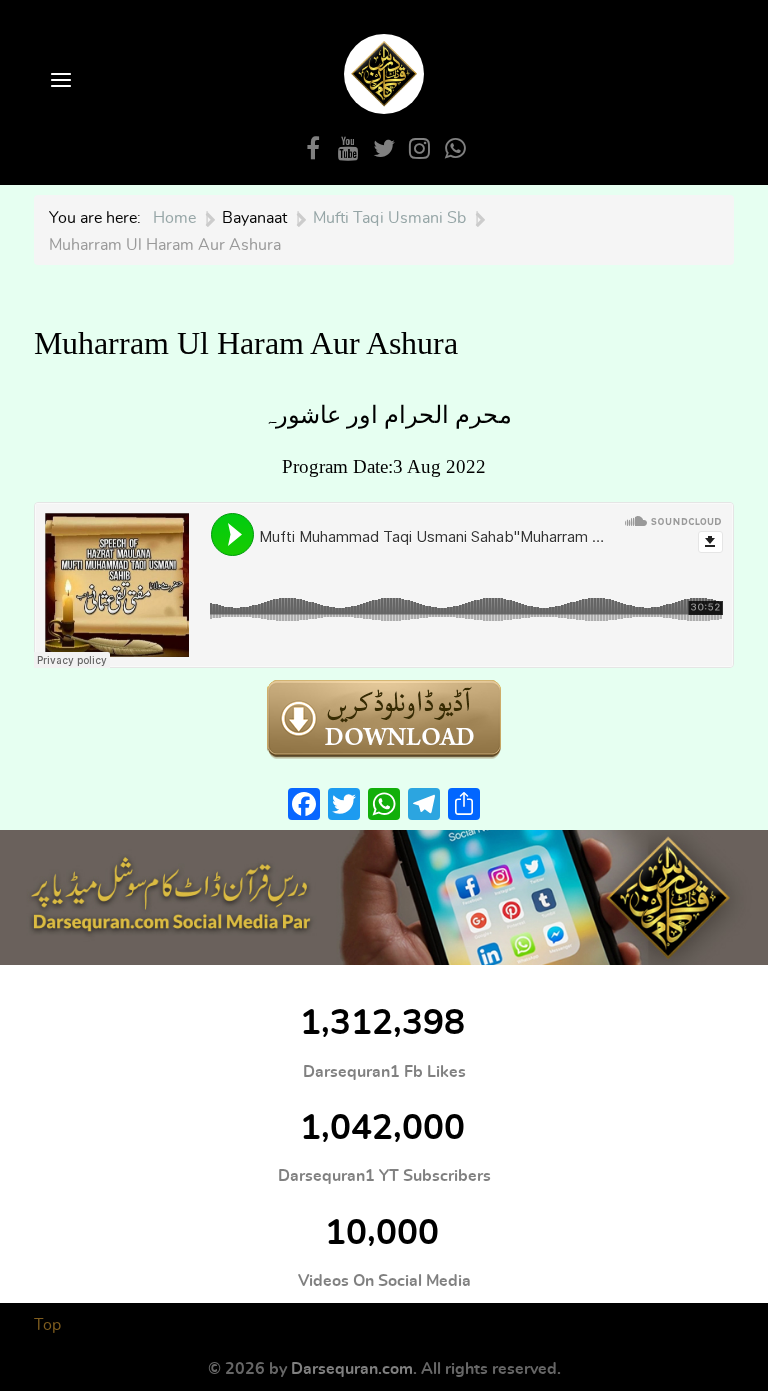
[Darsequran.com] (384, 897)
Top (47, 1325)
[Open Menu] (59, 81)
